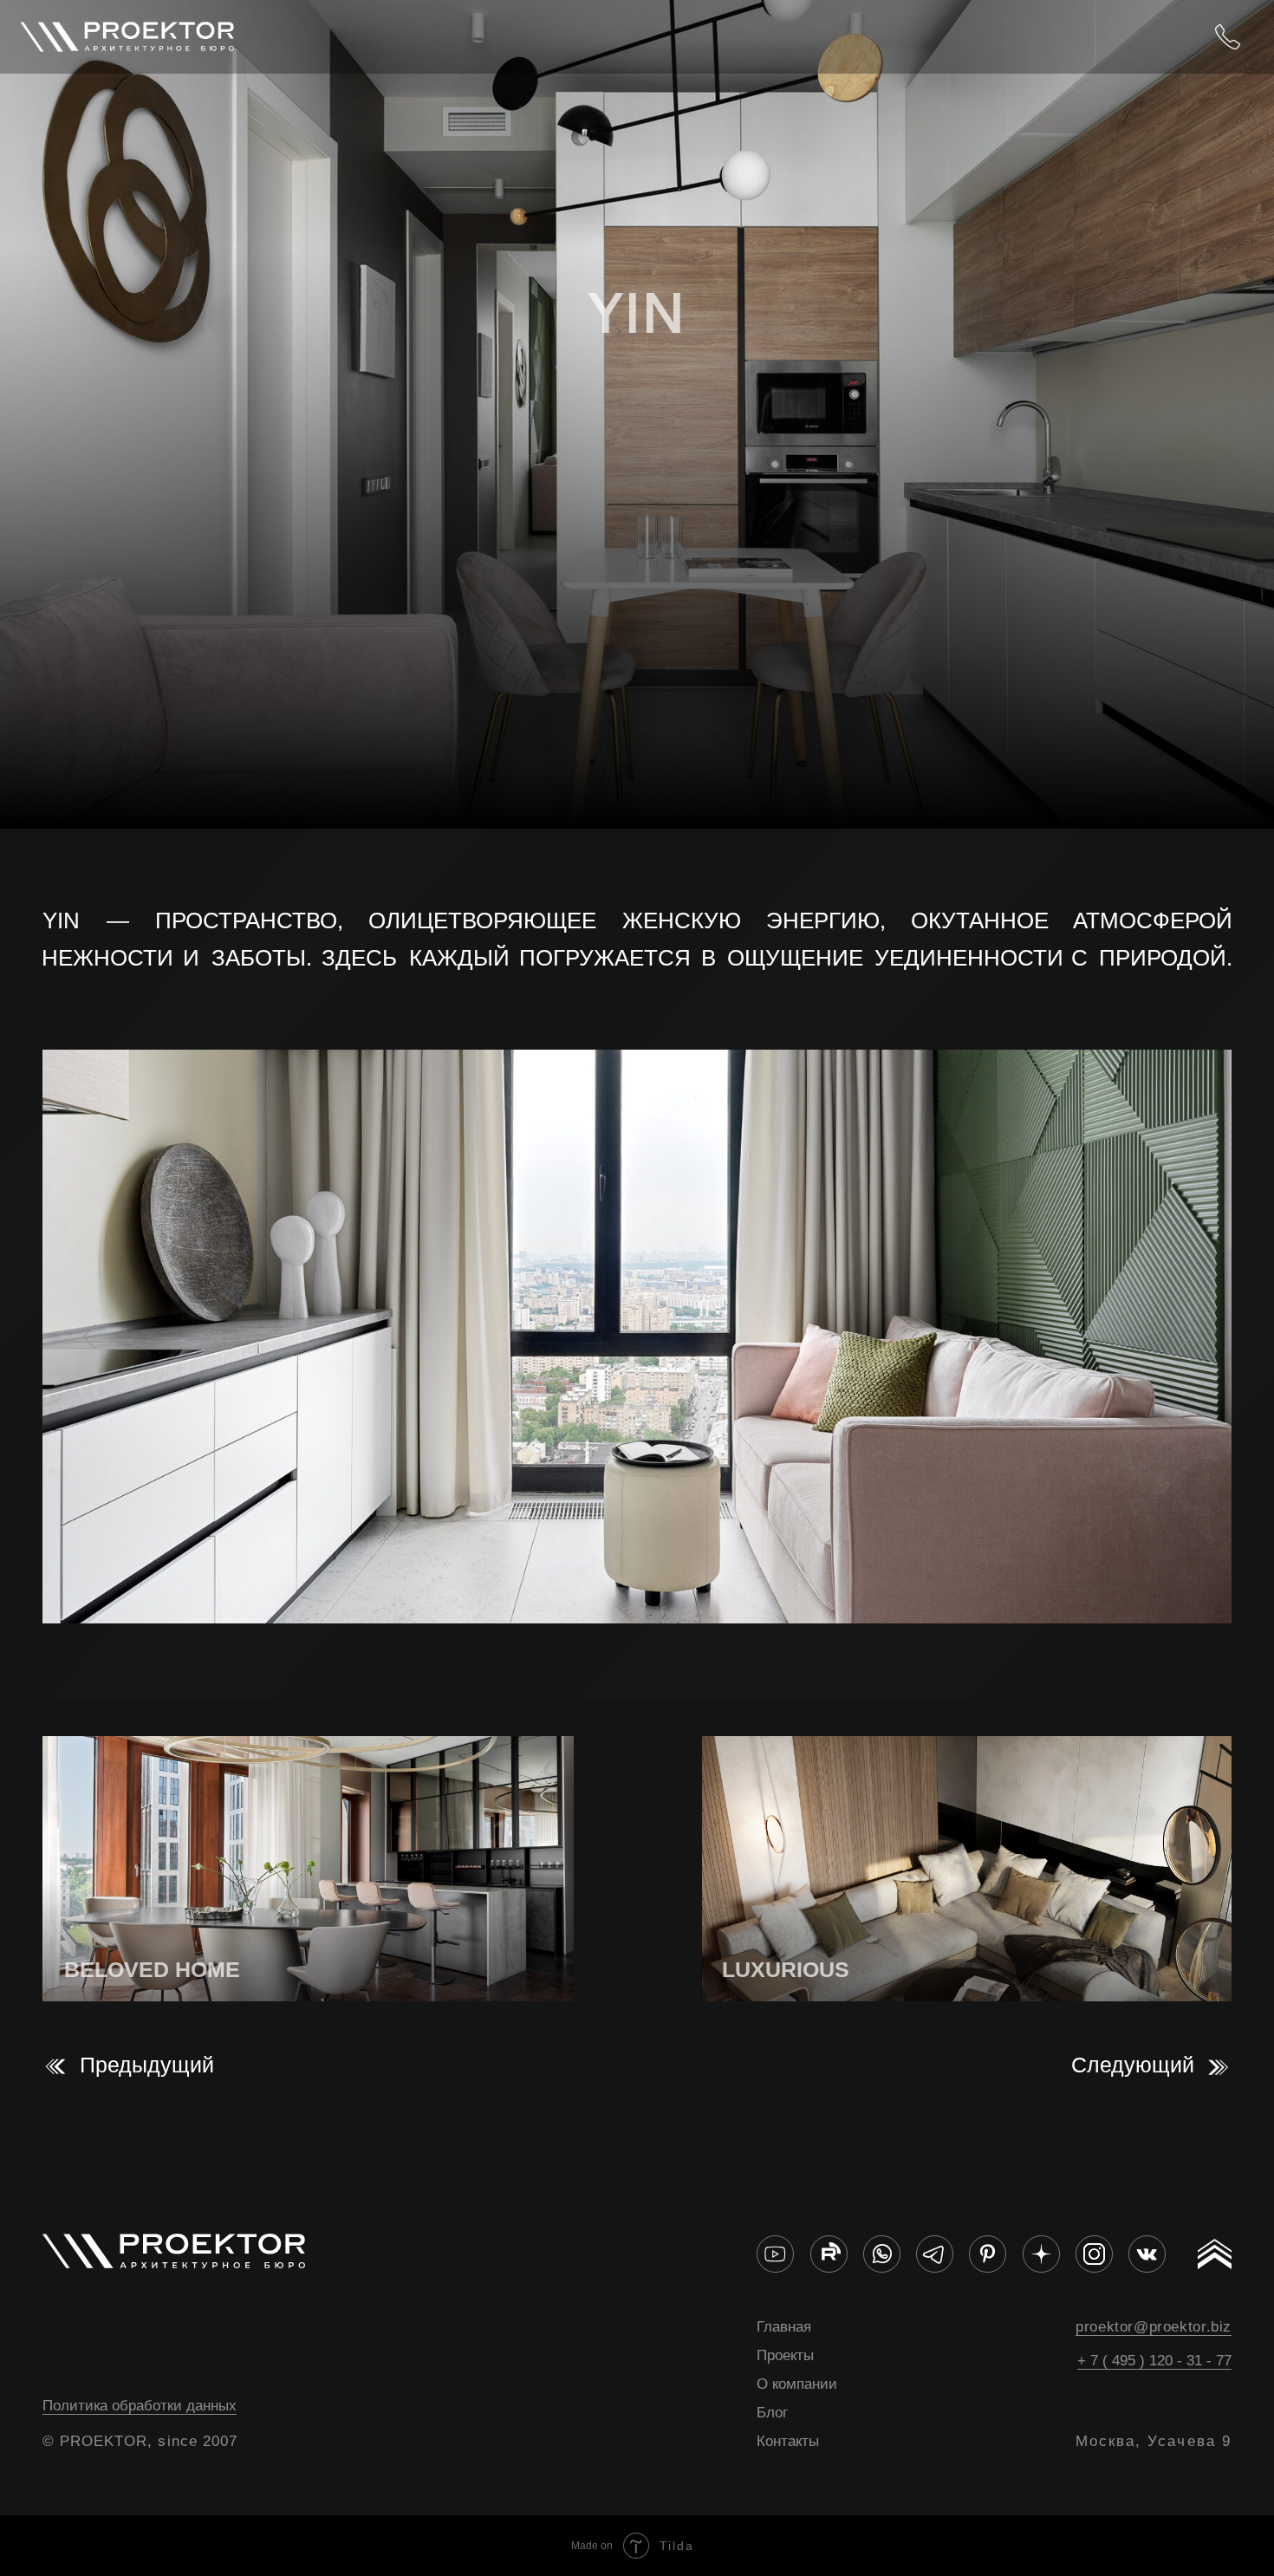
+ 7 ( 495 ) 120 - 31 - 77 (1154, 2360)
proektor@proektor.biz (1154, 2326)
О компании (797, 2384)
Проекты (785, 2355)
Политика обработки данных (140, 2405)
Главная (784, 2326)
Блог (772, 2412)
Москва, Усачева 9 (1154, 2441)
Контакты (788, 2441)
